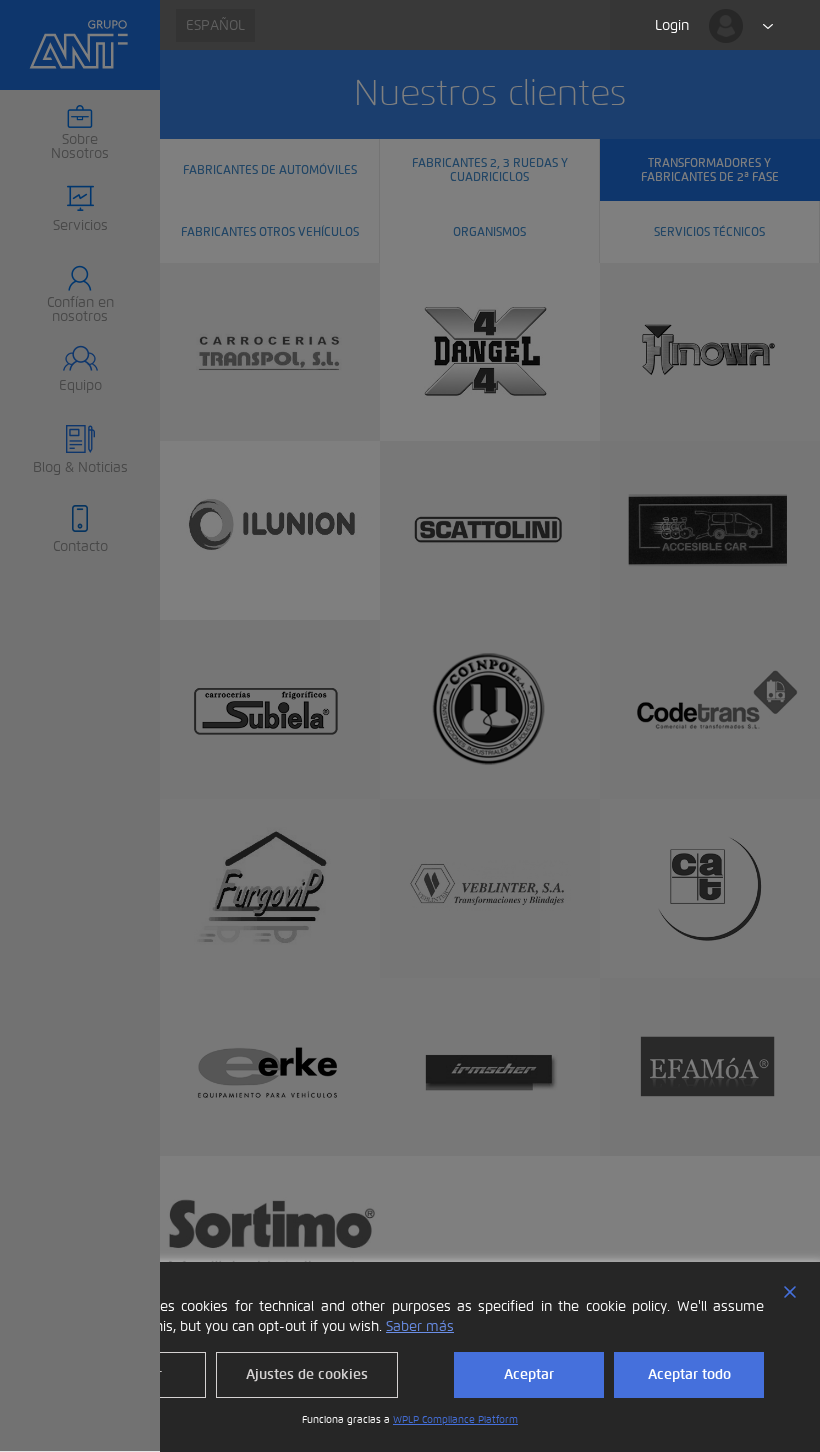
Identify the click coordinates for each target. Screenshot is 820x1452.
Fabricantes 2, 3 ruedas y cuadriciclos (490, 168)
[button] (80, 210)
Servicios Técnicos (709, 231)
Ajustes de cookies (307, 1374)
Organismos (489, 231)
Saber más (420, 1326)
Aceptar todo (689, 1374)
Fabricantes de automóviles (270, 169)
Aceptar (529, 1374)
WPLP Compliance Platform (455, 1419)
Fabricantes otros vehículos (270, 231)
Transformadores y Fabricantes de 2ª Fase (710, 168)
